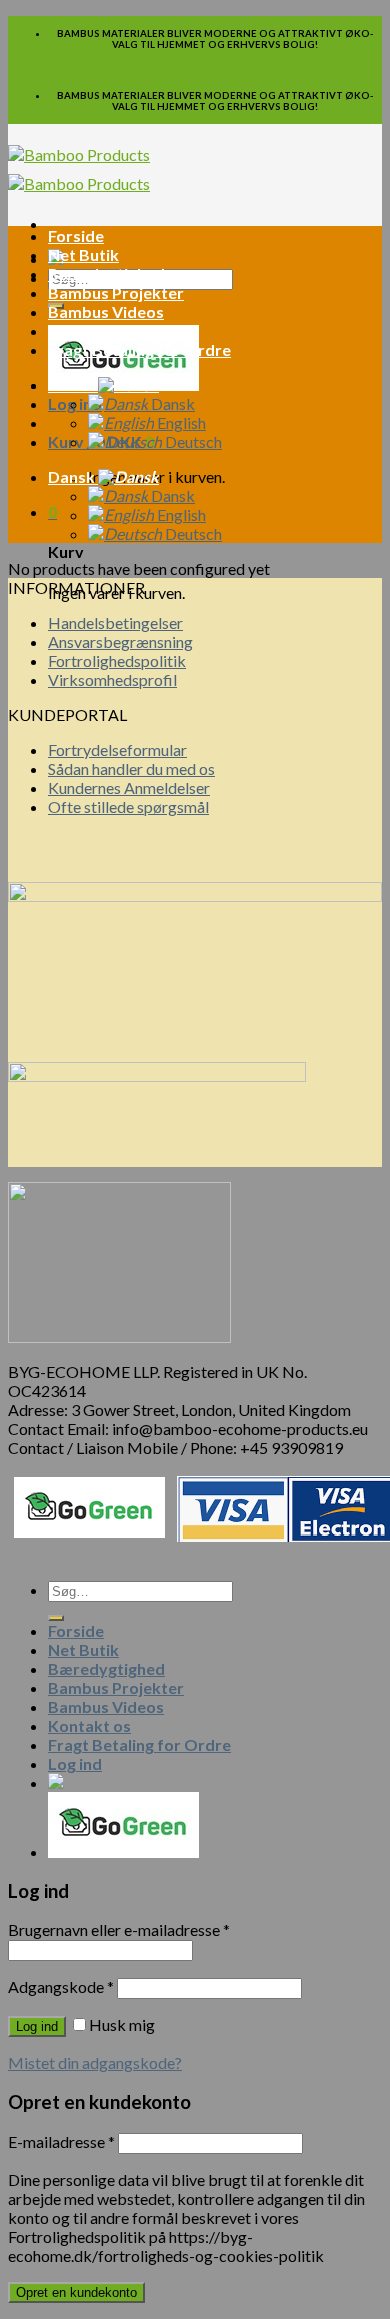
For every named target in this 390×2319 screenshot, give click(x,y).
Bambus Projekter (116, 292)
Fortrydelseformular (117, 749)
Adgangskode (61, 1986)
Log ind (37, 2026)
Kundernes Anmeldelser (129, 787)
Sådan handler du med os (131, 768)
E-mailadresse (61, 2141)
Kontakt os (89, 330)
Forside (76, 235)
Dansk (73, 384)
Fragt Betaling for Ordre (139, 349)
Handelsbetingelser (115, 622)
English (180, 422)
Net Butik (83, 254)
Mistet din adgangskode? (95, 2062)
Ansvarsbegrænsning (120, 641)
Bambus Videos (106, 311)
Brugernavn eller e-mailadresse (119, 1929)
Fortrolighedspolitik (117, 660)
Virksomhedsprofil (112, 679)
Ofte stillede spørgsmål (128, 806)
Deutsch (192, 441)
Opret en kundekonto (76, 2292)
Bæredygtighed (106, 273)
